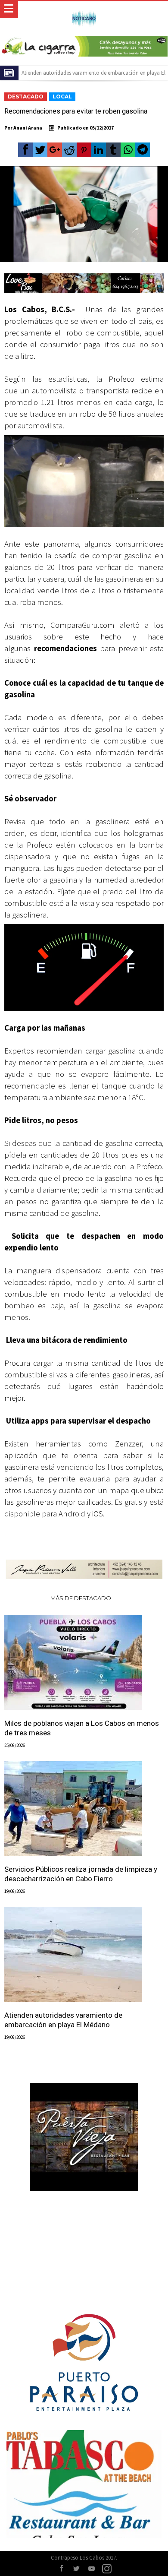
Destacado (26, 97)
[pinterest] (84, 150)
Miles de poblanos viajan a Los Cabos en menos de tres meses (82, 1728)
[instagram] (107, 2569)
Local (62, 97)
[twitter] (40, 150)
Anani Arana (28, 128)
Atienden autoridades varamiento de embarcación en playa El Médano (63, 2020)
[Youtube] (92, 2569)
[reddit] (69, 150)
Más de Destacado (81, 1598)
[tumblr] (113, 150)
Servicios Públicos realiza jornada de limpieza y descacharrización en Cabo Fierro (81, 1874)
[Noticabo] (84, 10)
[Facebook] (62, 2569)
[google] (55, 150)
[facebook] (25, 150)
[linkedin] (99, 150)
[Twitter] (77, 2569)
